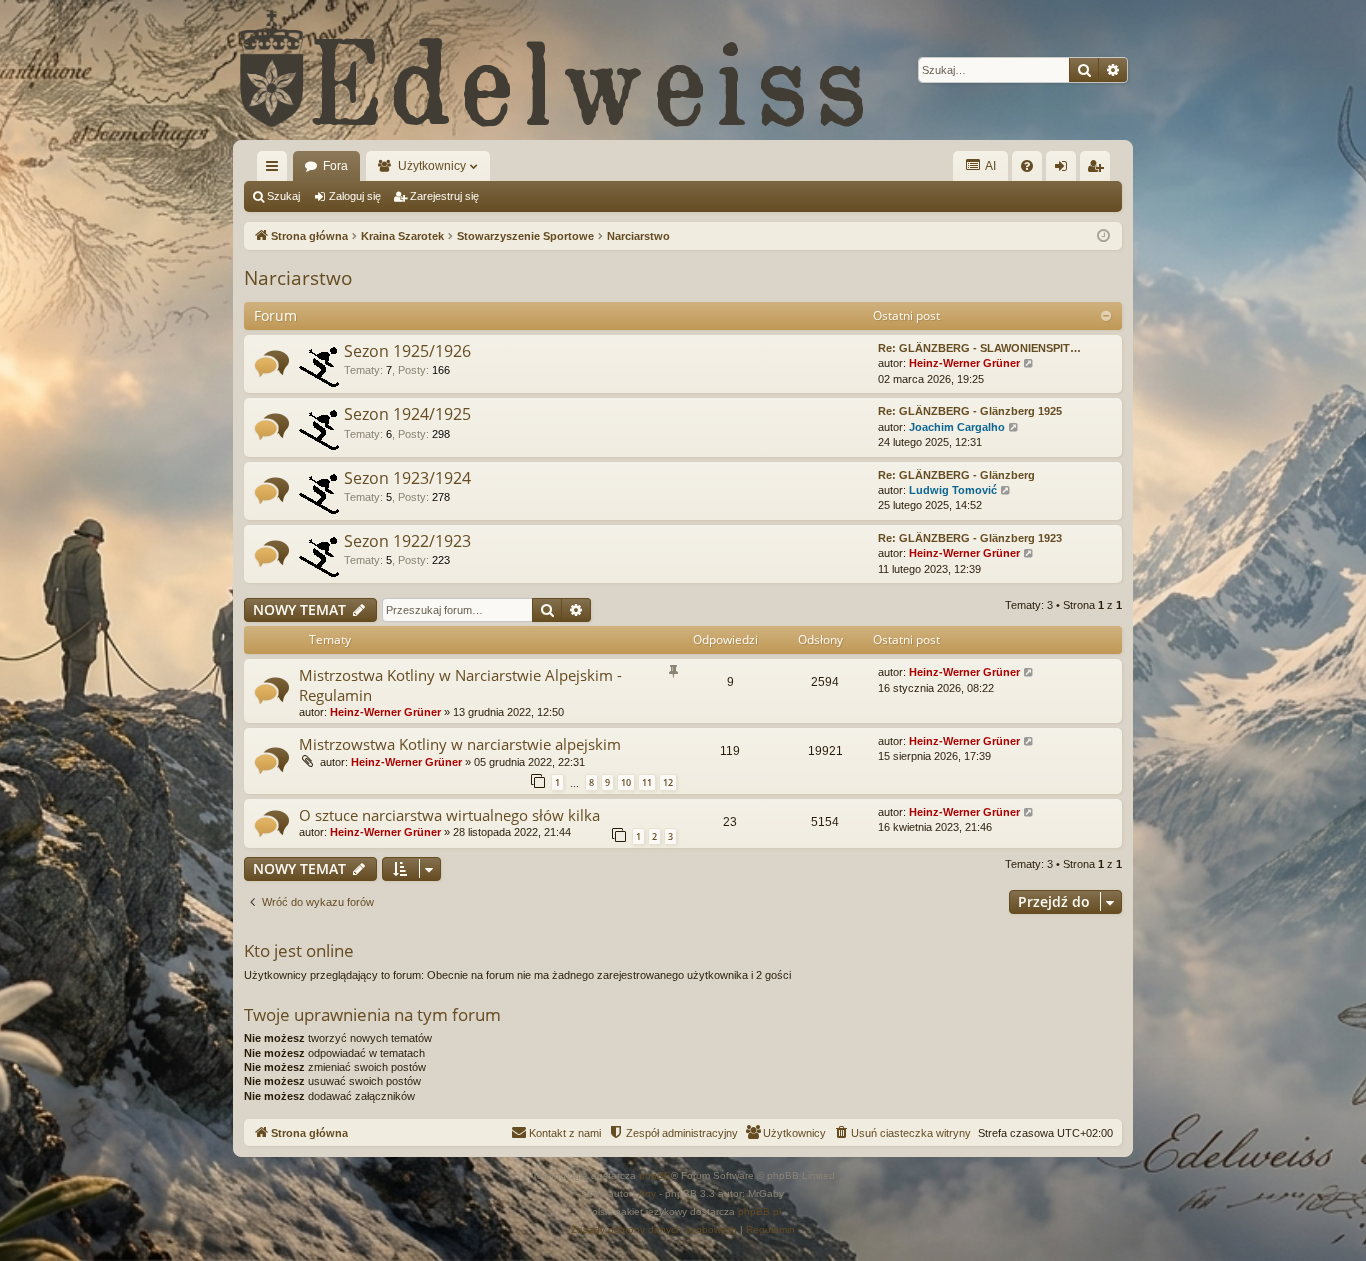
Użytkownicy (432, 166)
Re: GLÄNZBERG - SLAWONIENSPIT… (979, 348)
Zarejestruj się (444, 196)
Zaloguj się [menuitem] (1065, 170)
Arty (647, 1193)
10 (626, 782)
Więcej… (276, 170)
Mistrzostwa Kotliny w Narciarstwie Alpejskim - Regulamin (460, 684)
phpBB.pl (759, 1211)
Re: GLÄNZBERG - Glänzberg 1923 (970, 538)
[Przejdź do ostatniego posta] (1029, 672)
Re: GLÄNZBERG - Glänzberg (956, 475)
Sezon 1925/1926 (407, 351)
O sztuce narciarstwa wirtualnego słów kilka (449, 815)
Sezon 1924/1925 (407, 414)
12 (668, 782)
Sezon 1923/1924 (407, 478)
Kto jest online (299, 950)
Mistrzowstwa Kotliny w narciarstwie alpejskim (460, 744)
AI (989, 166)
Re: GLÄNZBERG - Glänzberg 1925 (970, 411)
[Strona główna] (553, 70)
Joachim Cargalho (957, 427)
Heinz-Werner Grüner (964, 363)
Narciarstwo (298, 278)
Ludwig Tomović (953, 490)
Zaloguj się (355, 196)
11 (647, 782)
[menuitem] (1027, 166)
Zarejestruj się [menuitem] (1099, 170)
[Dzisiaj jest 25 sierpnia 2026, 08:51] (1103, 236)
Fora (335, 166)
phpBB (655, 1175)
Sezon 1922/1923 (407, 541)
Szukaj (283, 196)
